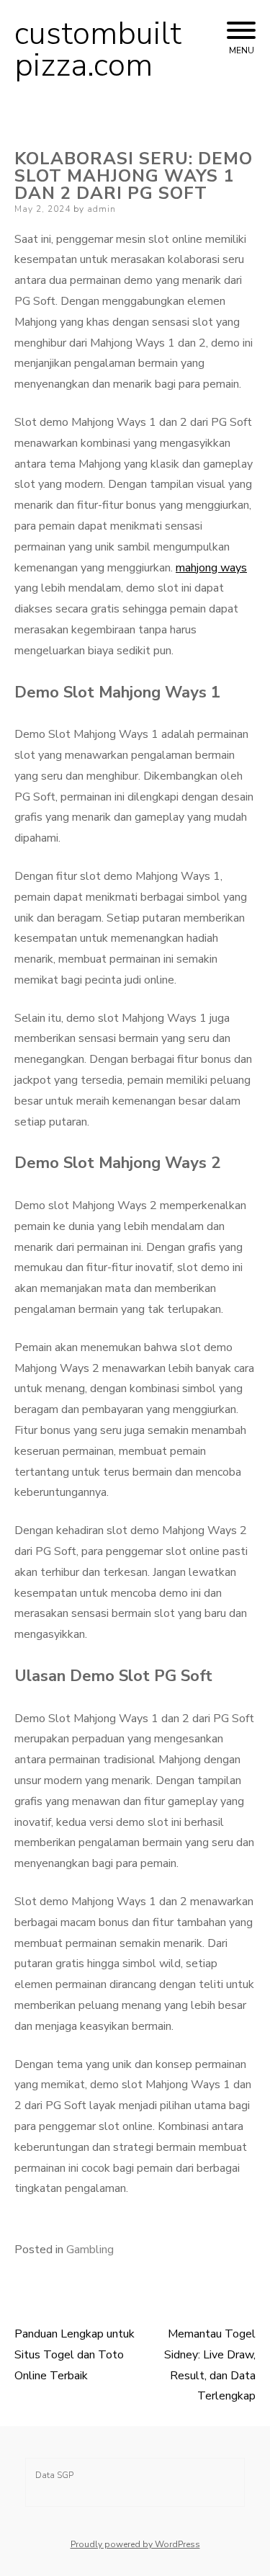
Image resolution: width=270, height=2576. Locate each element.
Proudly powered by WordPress (135, 2544)
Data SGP (54, 2475)
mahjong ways (211, 568)
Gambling (90, 2250)
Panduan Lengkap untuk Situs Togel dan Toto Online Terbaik (75, 2355)
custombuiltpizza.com (98, 50)
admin (102, 209)
